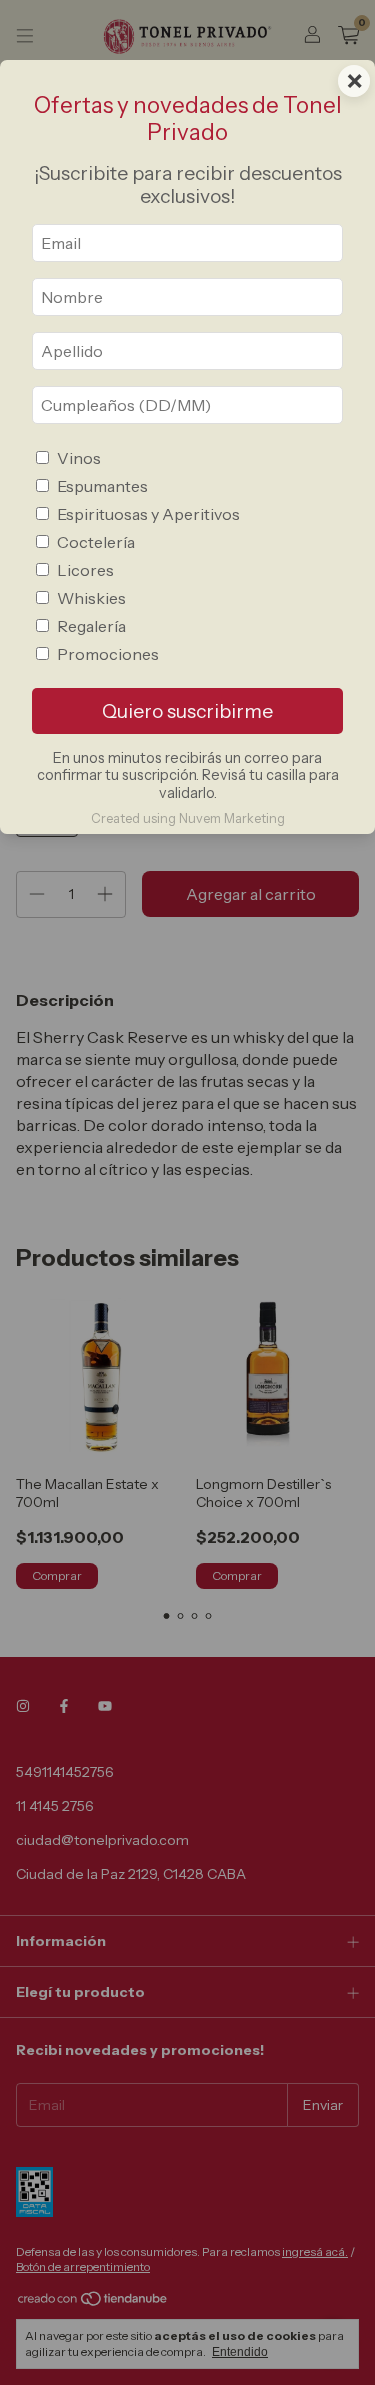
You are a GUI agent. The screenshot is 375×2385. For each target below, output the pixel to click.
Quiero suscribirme (187, 711)
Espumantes (102, 486)
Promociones (108, 654)
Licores (85, 570)
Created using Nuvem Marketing (188, 818)
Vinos (79, 458)
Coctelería (96, 542)
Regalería (91, 626)
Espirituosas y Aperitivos (148, 514)
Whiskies (91, 598)
